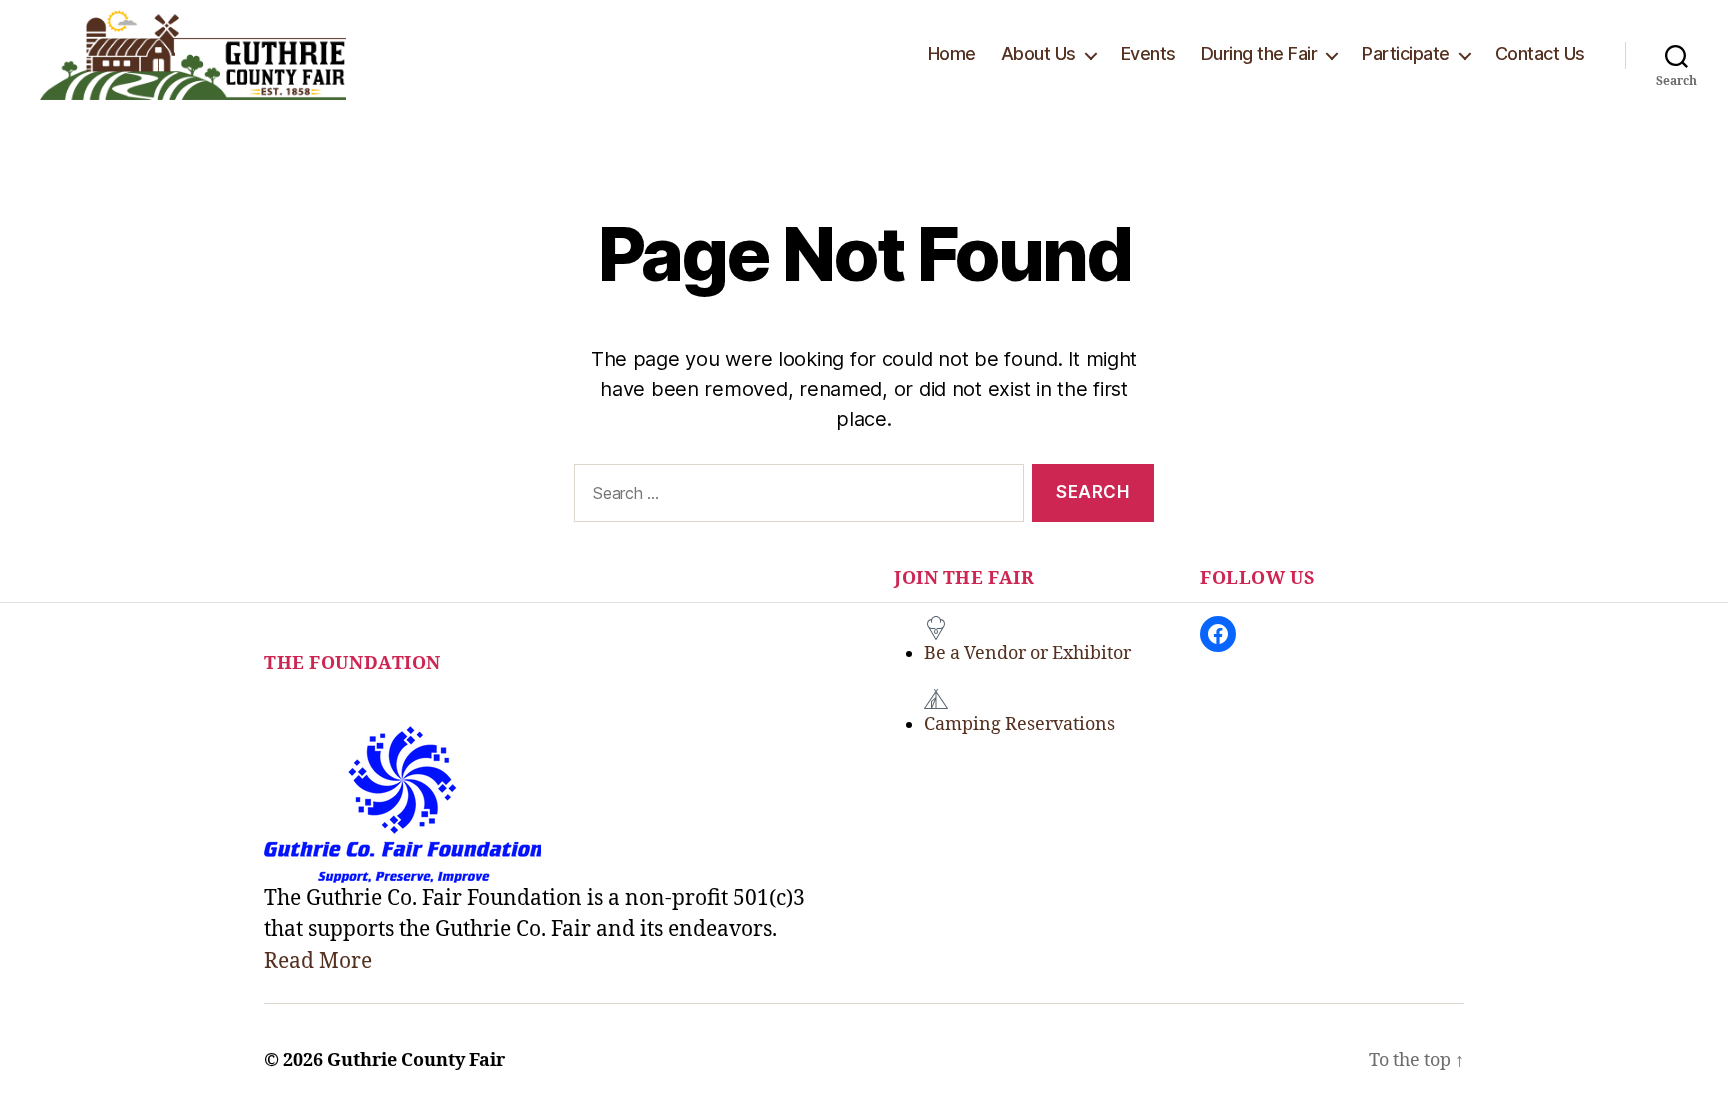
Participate (1406, 53)
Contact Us (1540, 53)
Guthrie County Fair (416, 1060)
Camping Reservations (1019, 724)
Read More (318, 961)
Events (1148, 53)
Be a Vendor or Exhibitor (1027, 653)
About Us (1038, 53)
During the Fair (1259, 53)
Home (952, 53)
